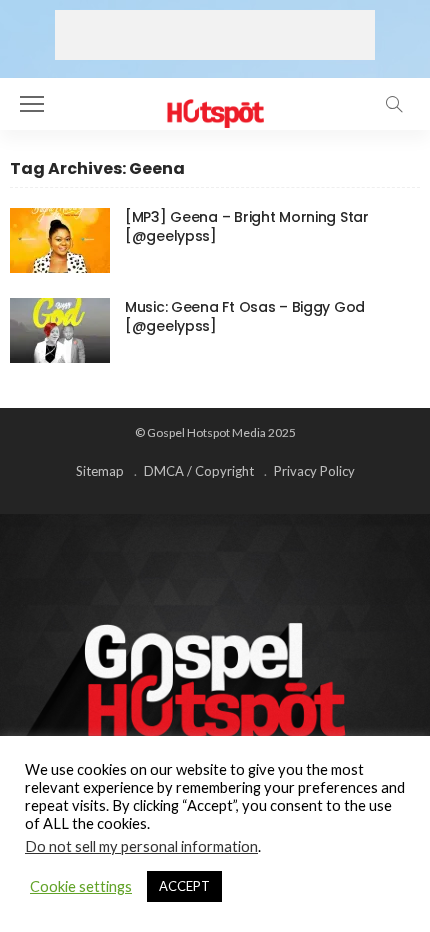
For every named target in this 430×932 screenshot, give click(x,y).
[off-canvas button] (32, 104)
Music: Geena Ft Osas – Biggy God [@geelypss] (245, 316)
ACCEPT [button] (184, 886)
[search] (394, 104)
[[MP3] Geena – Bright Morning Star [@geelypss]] (60, 240)
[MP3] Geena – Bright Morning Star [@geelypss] (247, 226)
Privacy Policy (314, 471)
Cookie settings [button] (81, 886)
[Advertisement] (215, 35)
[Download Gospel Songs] (214, 101)
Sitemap (100, 471)
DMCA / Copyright (199, 471)
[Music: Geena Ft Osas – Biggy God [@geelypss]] (60, 330)
